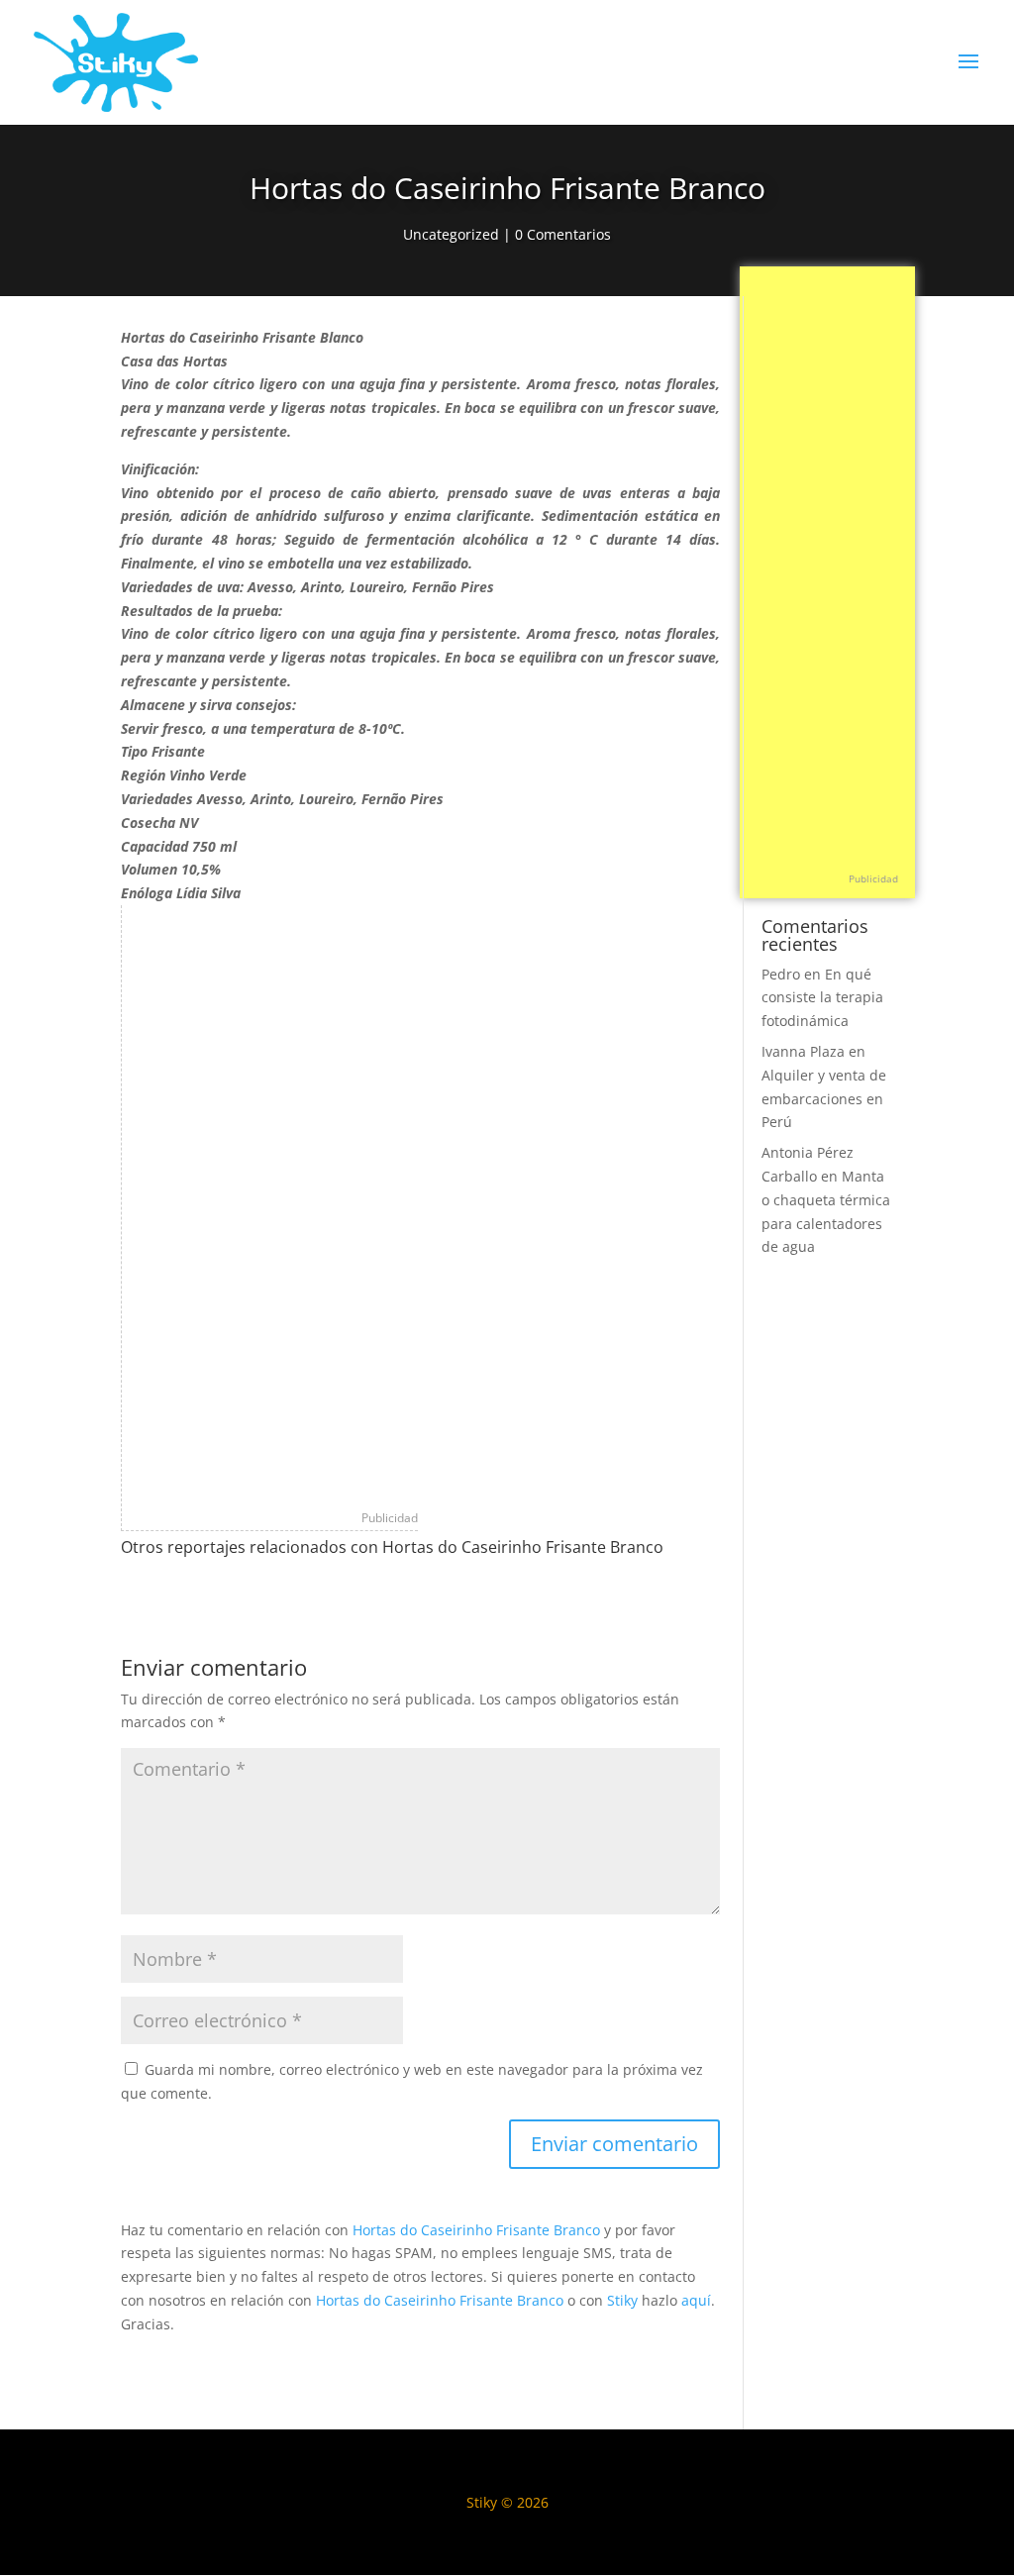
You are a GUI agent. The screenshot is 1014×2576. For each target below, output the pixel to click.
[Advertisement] (270, 1202)
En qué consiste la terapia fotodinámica (822, 998)
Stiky (622, 2300)
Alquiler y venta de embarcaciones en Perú (824, 1099)
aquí (696, 2300)
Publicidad (390, 1518)
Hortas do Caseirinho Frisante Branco (476, 2230)
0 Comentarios (563, 234)
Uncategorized (451, 234)
